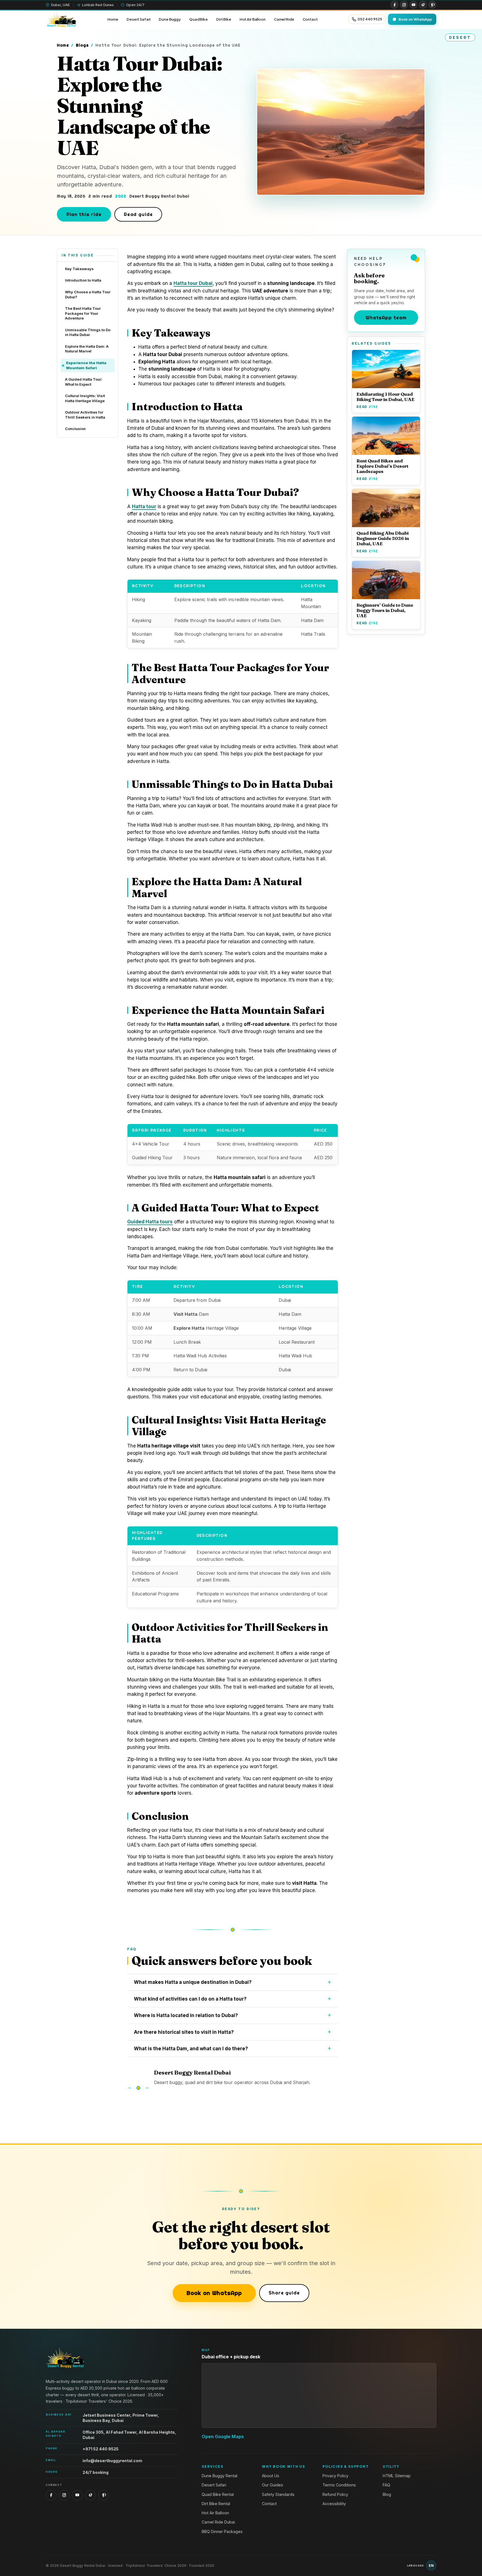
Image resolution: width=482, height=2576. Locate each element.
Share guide (284, 2293)
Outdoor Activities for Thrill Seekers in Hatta (85, 415)
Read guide (138, 214)
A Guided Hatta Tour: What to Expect (84, 382)
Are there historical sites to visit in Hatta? (184, 2032)
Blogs (82, 45)
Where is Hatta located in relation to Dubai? (186, 2015)
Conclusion (75, 429)
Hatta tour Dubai (193, 283)
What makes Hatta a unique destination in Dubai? (193, 1982)
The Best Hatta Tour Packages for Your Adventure (83, 313)
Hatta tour (144, 506)
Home (63, 45)
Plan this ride (84, 214)
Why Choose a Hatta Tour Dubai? (88, 294)
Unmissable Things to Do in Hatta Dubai (88, 332)
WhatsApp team (386, 317)
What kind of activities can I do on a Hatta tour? (190, 1999)
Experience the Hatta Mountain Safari (86, 365)
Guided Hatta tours (150, 1222)
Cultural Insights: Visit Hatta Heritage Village (85, 398)
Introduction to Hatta (83, 280)
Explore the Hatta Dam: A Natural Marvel (87, 349)
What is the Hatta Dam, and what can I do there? (191, 2049)
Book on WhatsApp (214, 2293)
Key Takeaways (79, 269)
